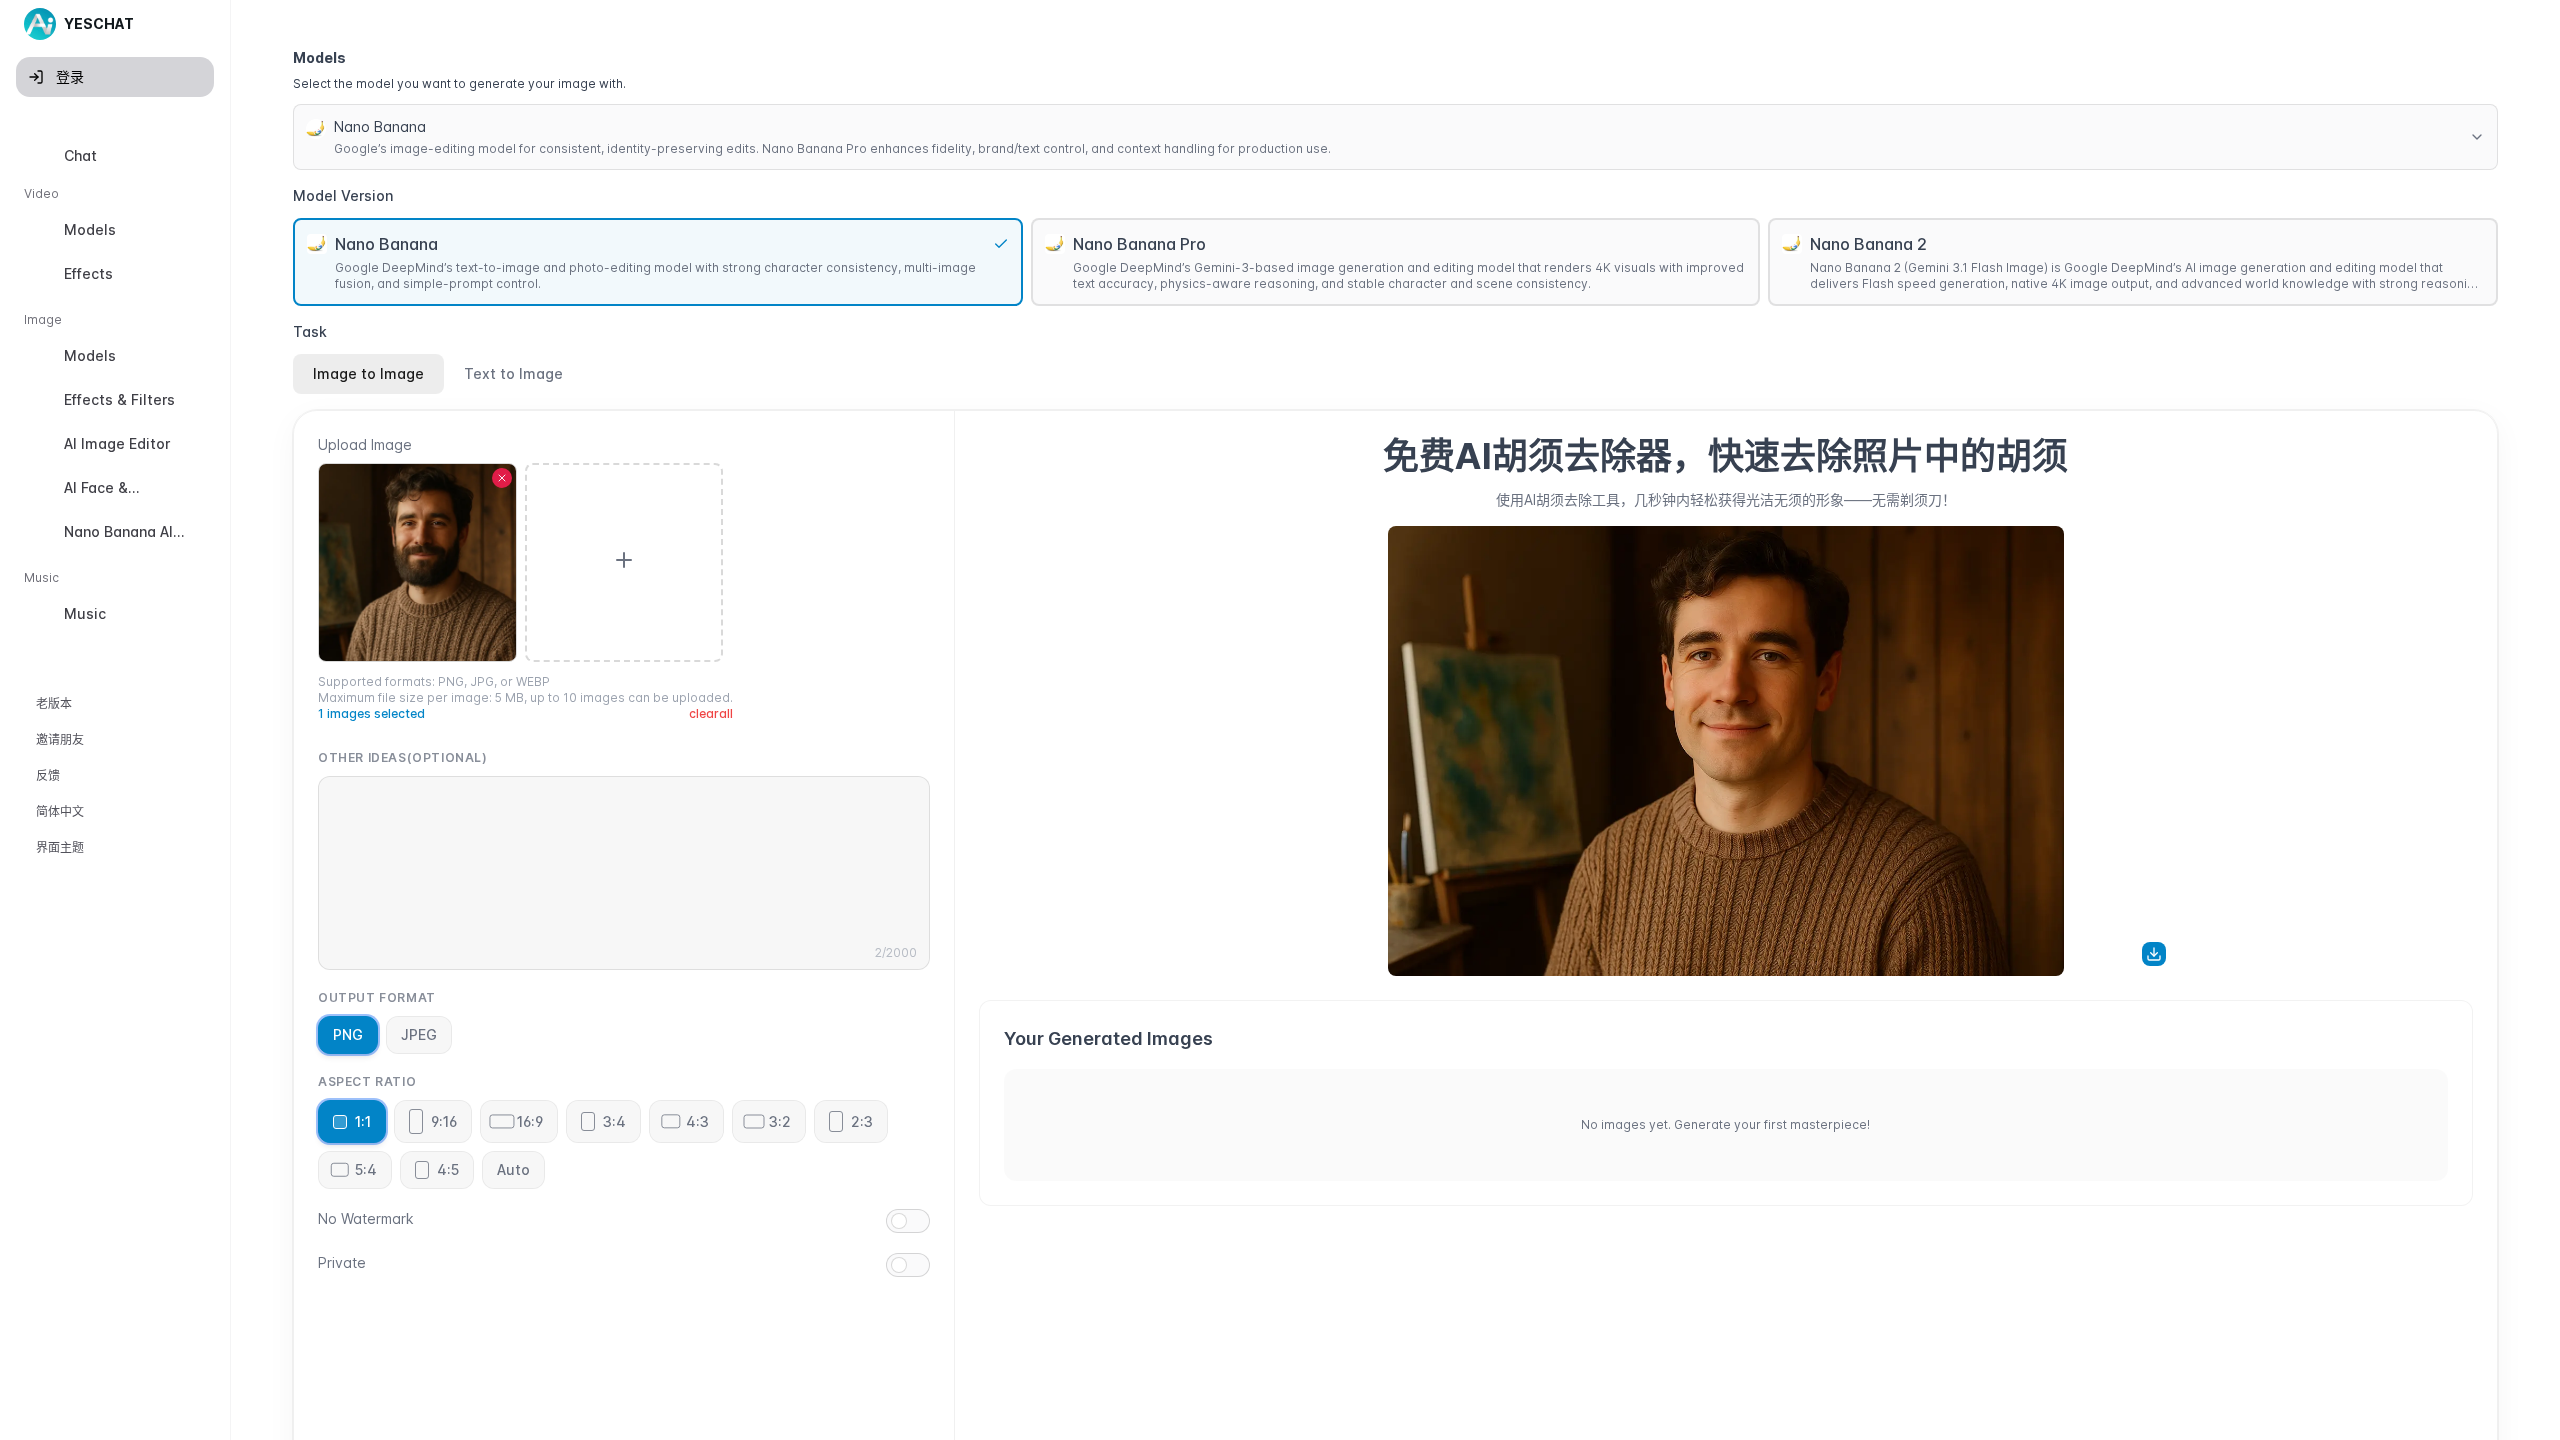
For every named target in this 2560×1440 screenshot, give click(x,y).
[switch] (908, 1221)
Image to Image (368, 373)
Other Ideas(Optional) (403, 757)
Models (319, 57)
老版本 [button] (54, 703)
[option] (115, 156)
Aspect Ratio (367, 1081)
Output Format (377, 997)
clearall (711, 713)
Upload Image (365, 444)
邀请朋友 (60, 739)
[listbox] (115, 389)
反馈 (48, 775)
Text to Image (513, 373)
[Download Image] (2154, 954)
